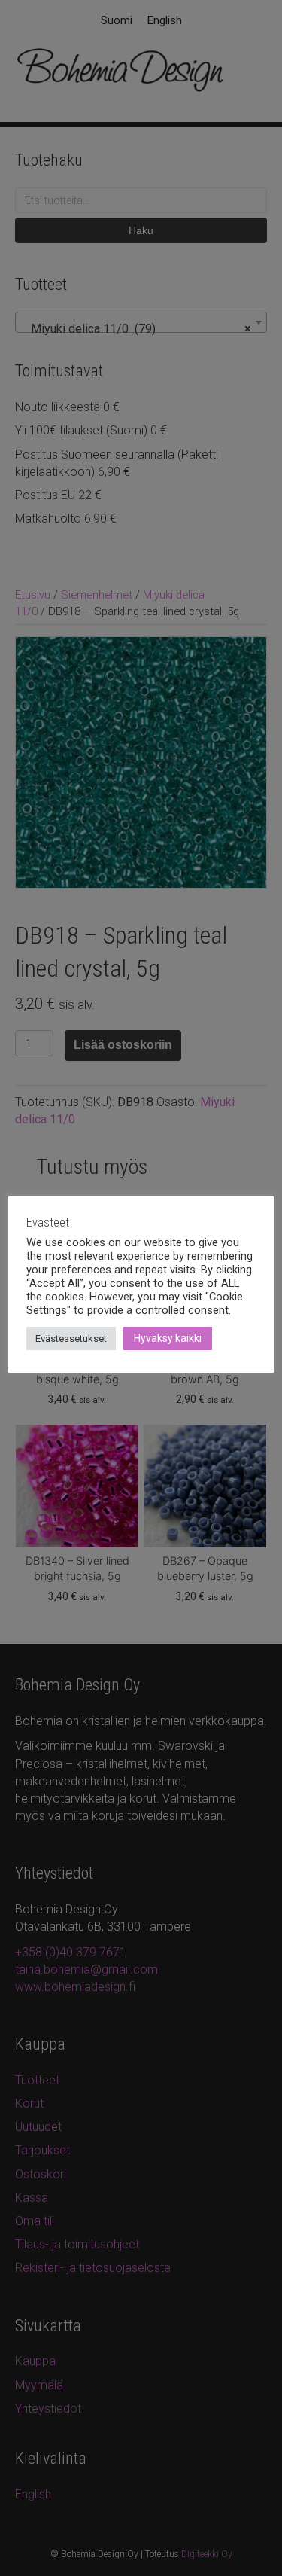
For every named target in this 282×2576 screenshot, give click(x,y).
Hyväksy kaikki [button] (168, 1338)
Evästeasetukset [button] (71, 1338)
